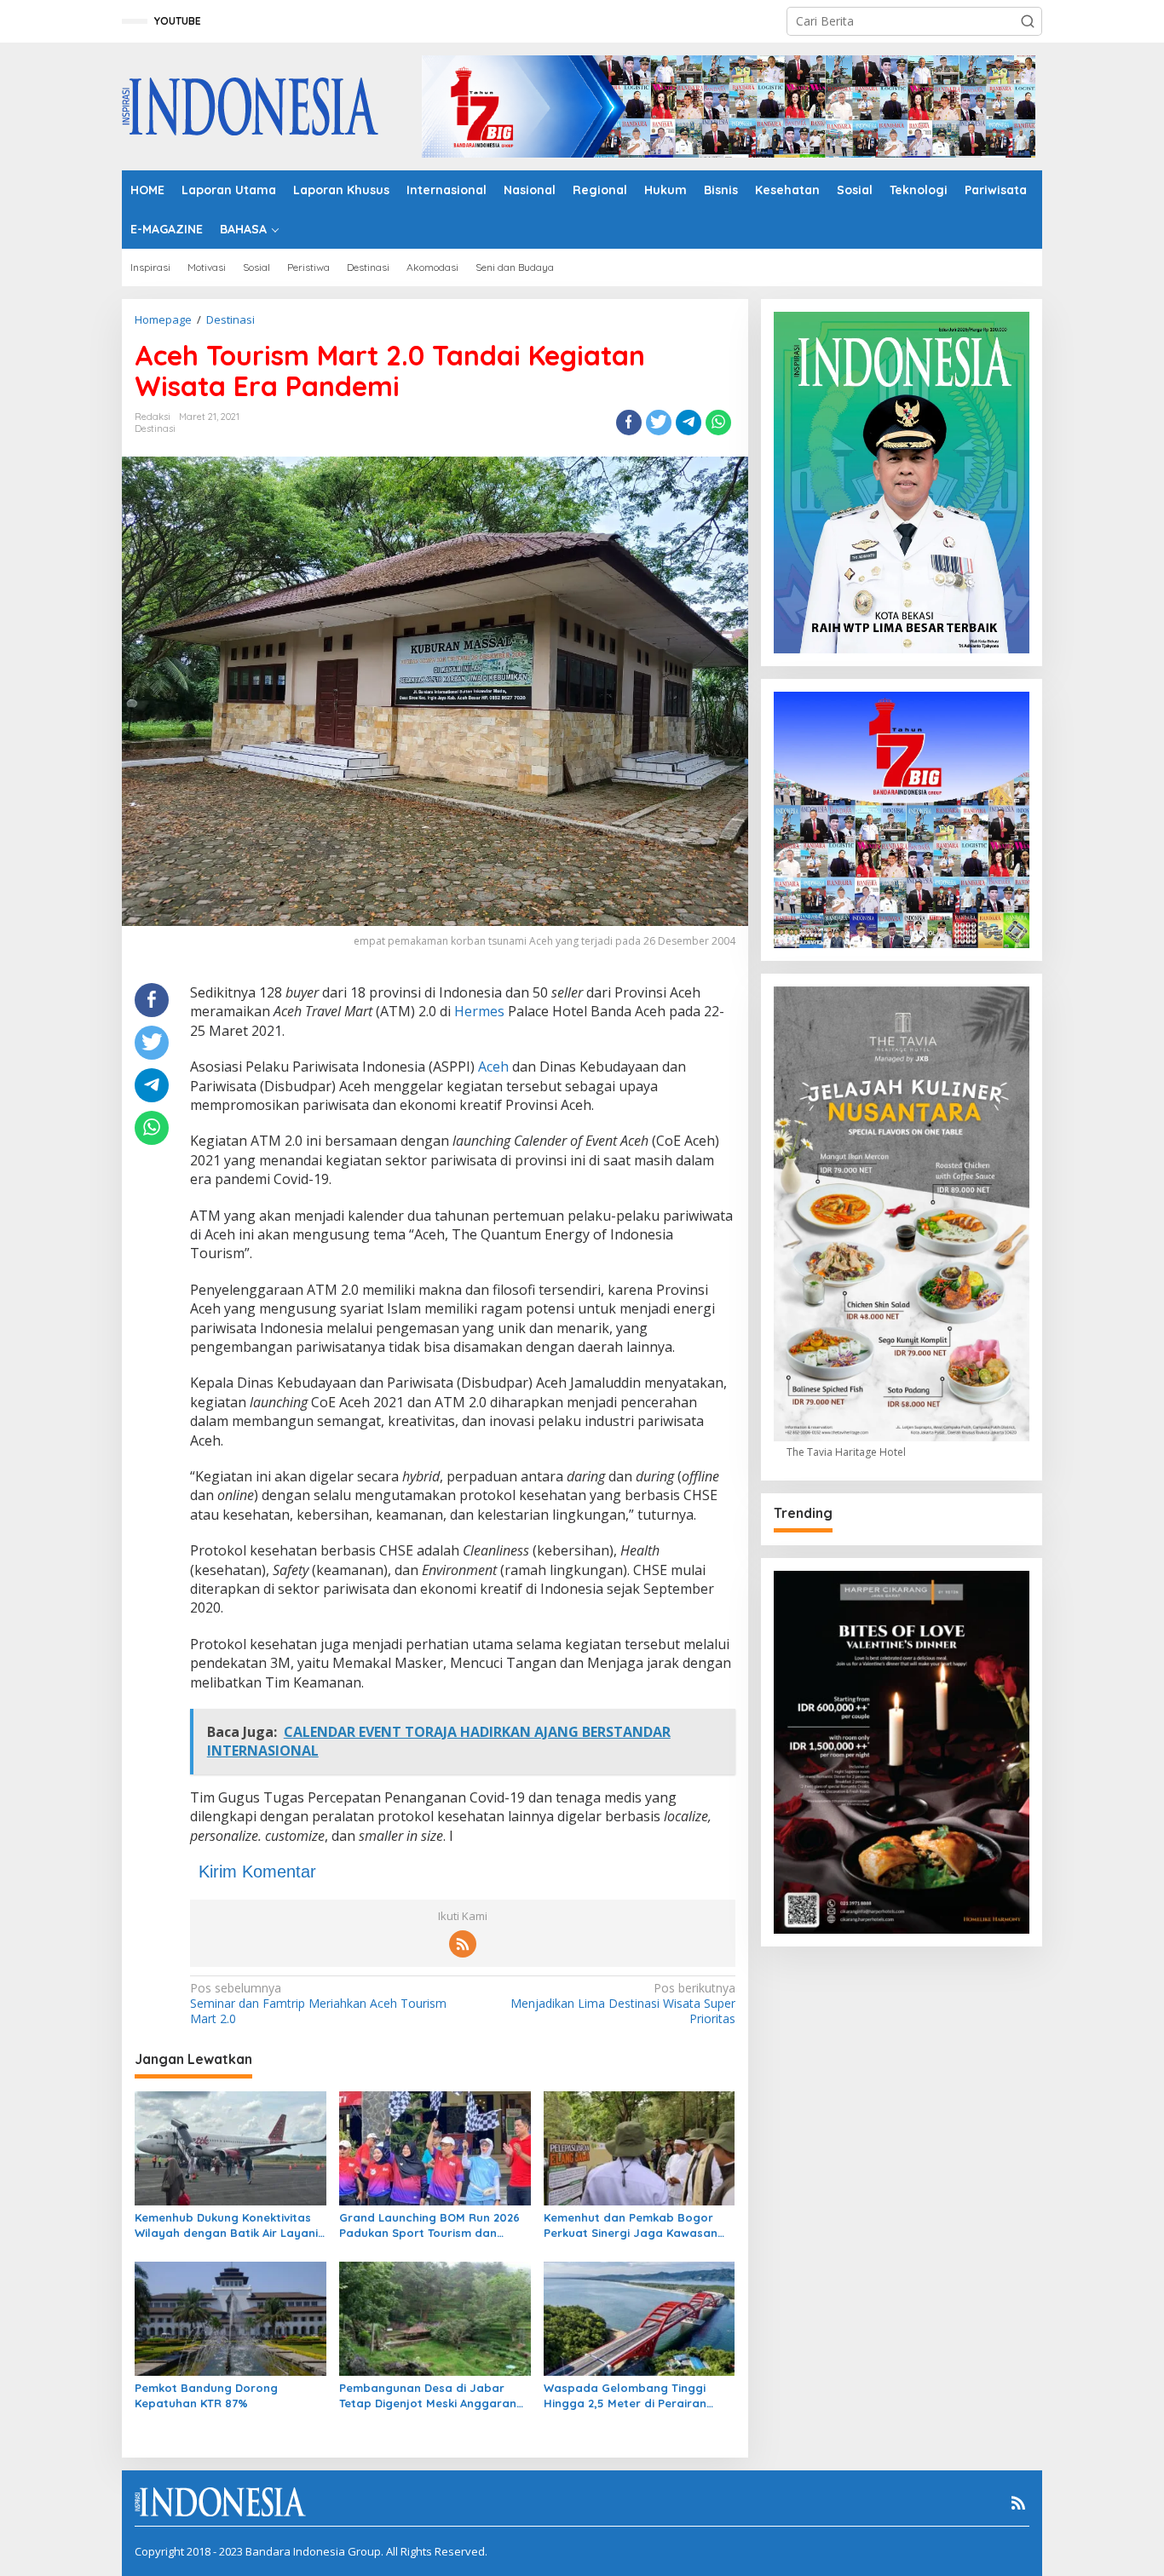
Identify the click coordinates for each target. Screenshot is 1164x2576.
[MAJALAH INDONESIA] (250, 105)
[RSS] (463, 1944)
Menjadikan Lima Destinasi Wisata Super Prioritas (622, 2004)
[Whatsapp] (718, 423)
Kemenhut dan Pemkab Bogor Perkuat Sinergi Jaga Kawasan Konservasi (631, 2225)
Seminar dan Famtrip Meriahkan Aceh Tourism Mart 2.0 (318, 2004)
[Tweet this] (659, 423)
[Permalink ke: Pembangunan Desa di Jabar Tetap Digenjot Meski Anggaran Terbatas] (435, 2317)
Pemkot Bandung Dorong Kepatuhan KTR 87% (206, 2395)
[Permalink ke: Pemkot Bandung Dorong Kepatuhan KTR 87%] (230, 2317)
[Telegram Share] (689, 423)
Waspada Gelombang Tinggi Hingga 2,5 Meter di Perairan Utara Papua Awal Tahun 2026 (629, 2396)
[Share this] (629, 423)
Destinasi (155, 428)
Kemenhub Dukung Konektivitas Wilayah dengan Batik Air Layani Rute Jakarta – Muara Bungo (226, 2225)
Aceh (493, 1067)
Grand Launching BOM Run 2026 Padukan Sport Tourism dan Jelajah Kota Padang (429, 2225)
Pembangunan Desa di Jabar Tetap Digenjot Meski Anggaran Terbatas (428, 2396)
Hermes (479, 1011)
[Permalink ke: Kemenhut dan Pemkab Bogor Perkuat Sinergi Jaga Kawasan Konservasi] (640, 2148)
